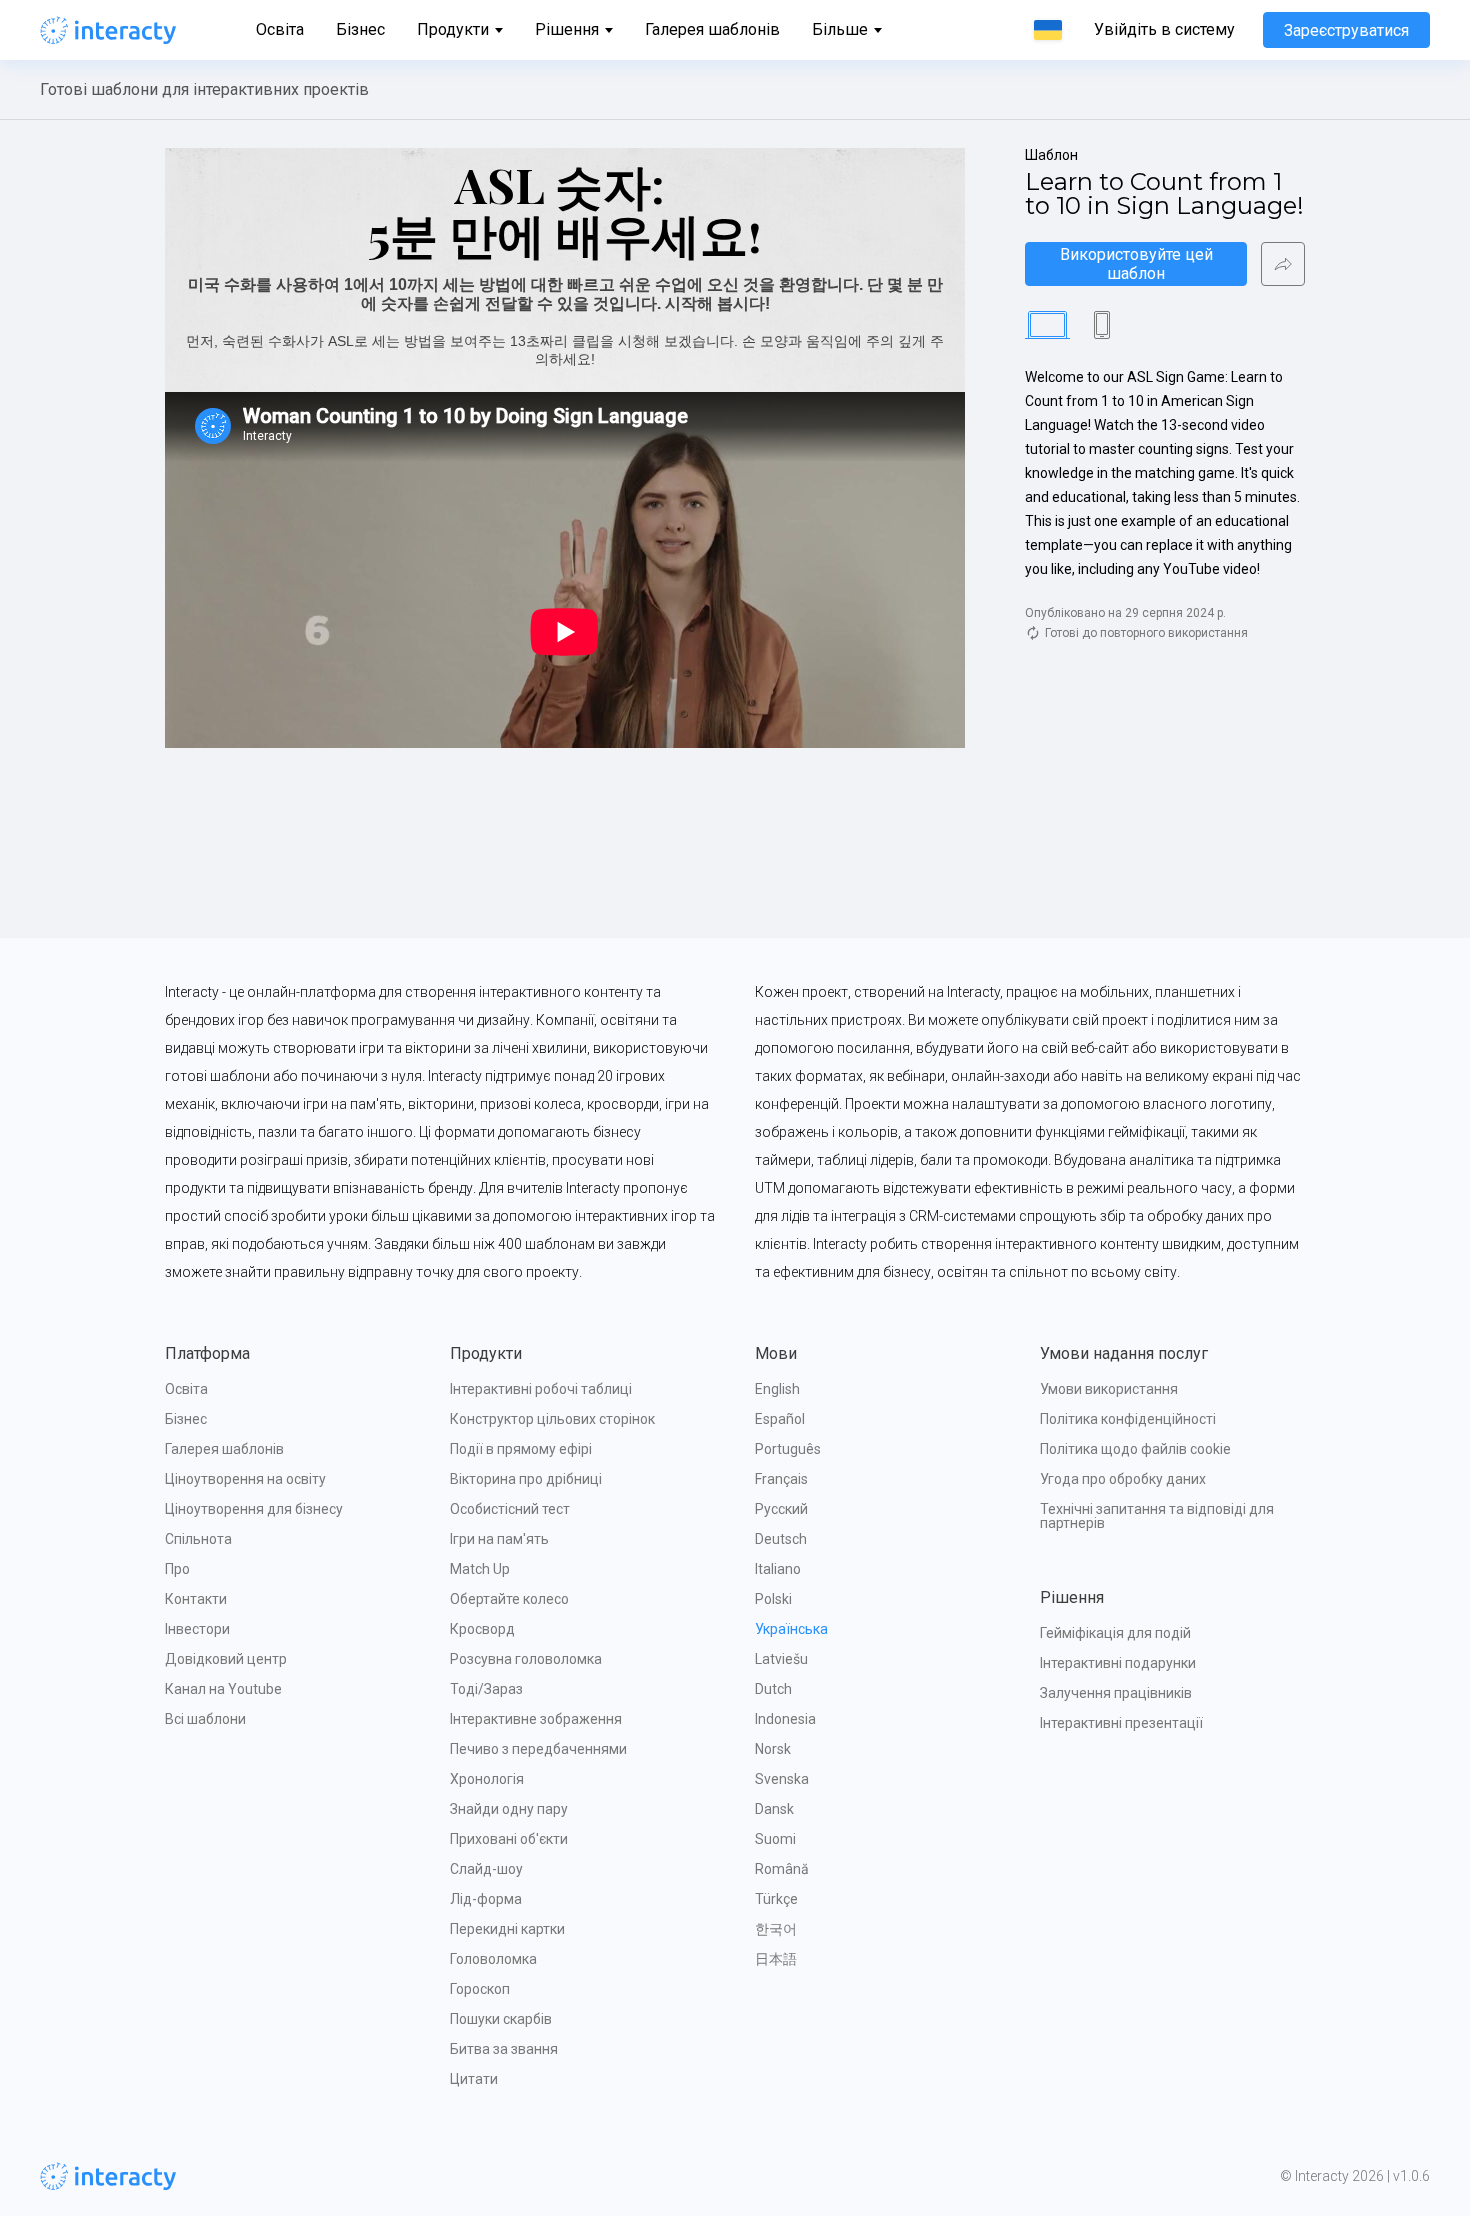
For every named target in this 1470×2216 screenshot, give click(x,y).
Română (782, 1869)
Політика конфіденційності (1128, 1419)
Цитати (474, 2079)
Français (781, 1479)
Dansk (774, 1809)
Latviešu (781, 1659)
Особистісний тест (510, 1509)
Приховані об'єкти (509, 1839)
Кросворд (482, 1629)
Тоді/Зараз (486, 1689)
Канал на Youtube (223, 1689)
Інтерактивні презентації (1121, 1723)
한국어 (776, 1929)
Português (788, 1449)
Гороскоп (480, 1989)
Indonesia (785, 1719)
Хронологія (487, 1779)
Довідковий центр (226, 1659)
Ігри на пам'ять (499, 1539)
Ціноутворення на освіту (245, 1479)
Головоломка (493, 1959)
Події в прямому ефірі (521, 1449)
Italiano (778, 1569)
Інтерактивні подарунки (1118, 1663)
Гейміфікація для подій (1115, 1633)
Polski (773, 1599)
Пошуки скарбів (501, 2019)
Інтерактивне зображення (536, 1719)
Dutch (773, 1689)
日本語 (776, 1959)
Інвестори (197, 1629)
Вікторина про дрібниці (526, 1479)
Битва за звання (504, 2049)
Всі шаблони (205, 1719)
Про (177, 1569)
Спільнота (198, 1539)
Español (780, 1419)
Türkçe (776, 1899)
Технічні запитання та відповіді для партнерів (1158, 1516)
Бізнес (360, 29)
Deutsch (781, 1539)
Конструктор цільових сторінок (552, 1419)
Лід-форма (486, 1899)
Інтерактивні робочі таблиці (541, 1389)
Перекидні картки (507, 1929)
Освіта (280, 29)
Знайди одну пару (509, 1809)
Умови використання (1109, 1389)
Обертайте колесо (509, 1599)
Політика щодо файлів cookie (1135, 1449)
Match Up (480, 1569)
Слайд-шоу (486, 1869)
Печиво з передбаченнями (538, 1749)
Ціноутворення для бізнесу (254, 1509)
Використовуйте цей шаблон (1138, 264)
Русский (781, 1509)
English (777, 1389)
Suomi (775, 1839)
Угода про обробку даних (1123, 1479)
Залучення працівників (1116, 1693)
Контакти (196, 1599)
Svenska (782, 1779)
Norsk (773, 1749)
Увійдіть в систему (1164, 30)
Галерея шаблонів (712, 29)
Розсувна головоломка (526, 1659)
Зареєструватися (1346, 30)
